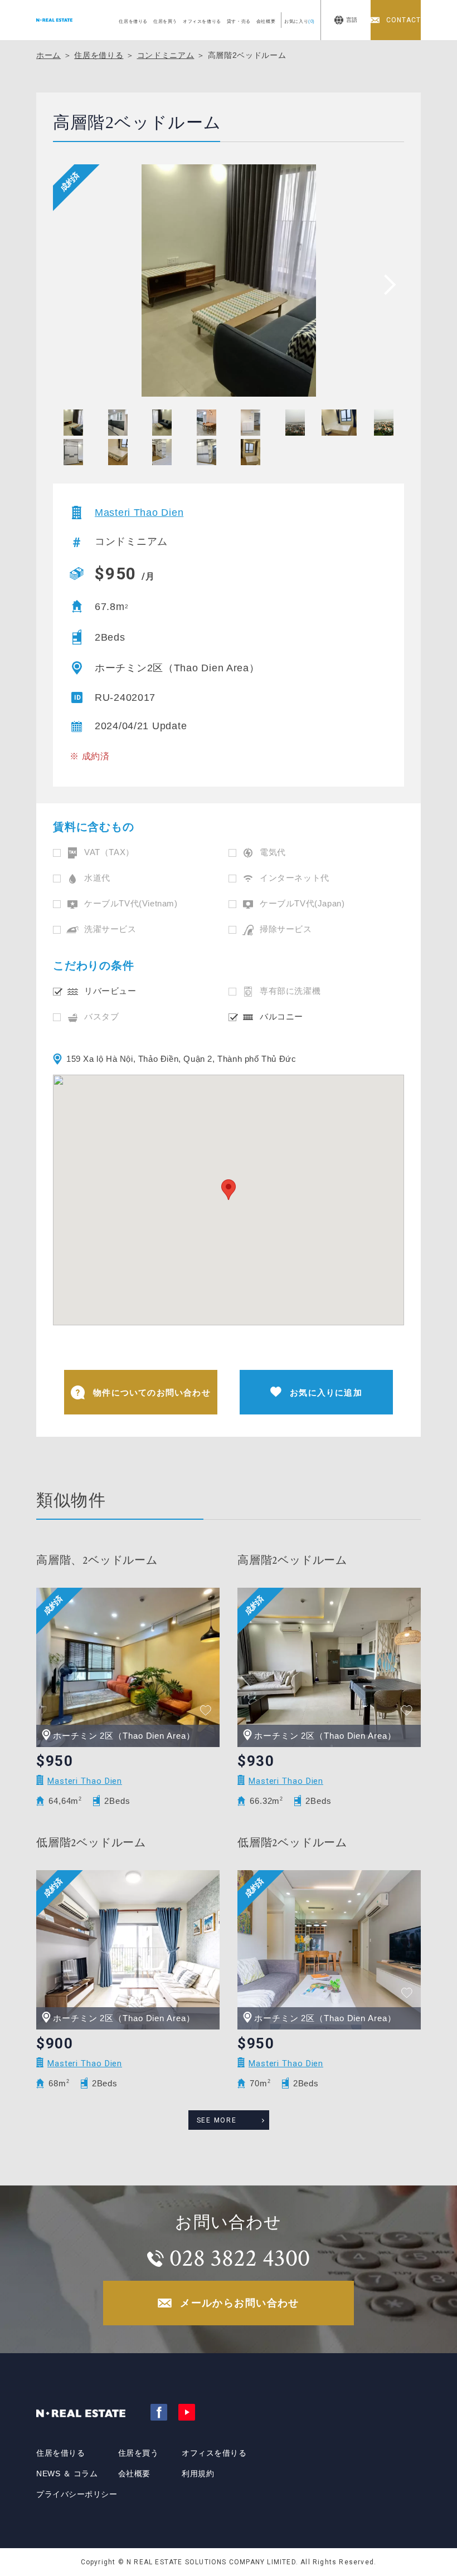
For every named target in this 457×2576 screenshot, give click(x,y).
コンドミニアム (166, 55)
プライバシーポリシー (77, 2494)
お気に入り (300, 21)
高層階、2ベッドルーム (97, 1560)
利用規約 (198, 2473)
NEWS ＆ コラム (67, 2473)
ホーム (48, 55)
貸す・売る (239, 21)
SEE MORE (217, 2120)
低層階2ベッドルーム (91, 1843)
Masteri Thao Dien (139, 513)
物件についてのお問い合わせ (152, 1392)
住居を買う (165, 21)
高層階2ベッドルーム (292, 1560)
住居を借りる (133, 21)
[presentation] (386, 284)
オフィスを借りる (202, 21)
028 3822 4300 (240, 2258)
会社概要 (266, 21)
